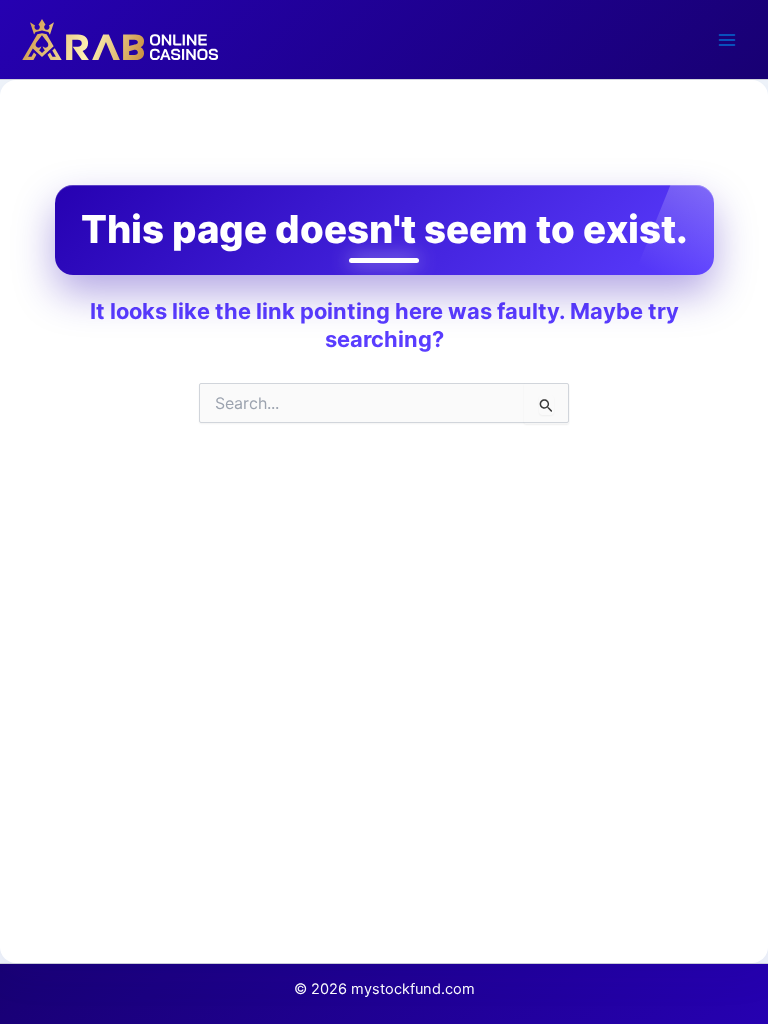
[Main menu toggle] (727, 40)
